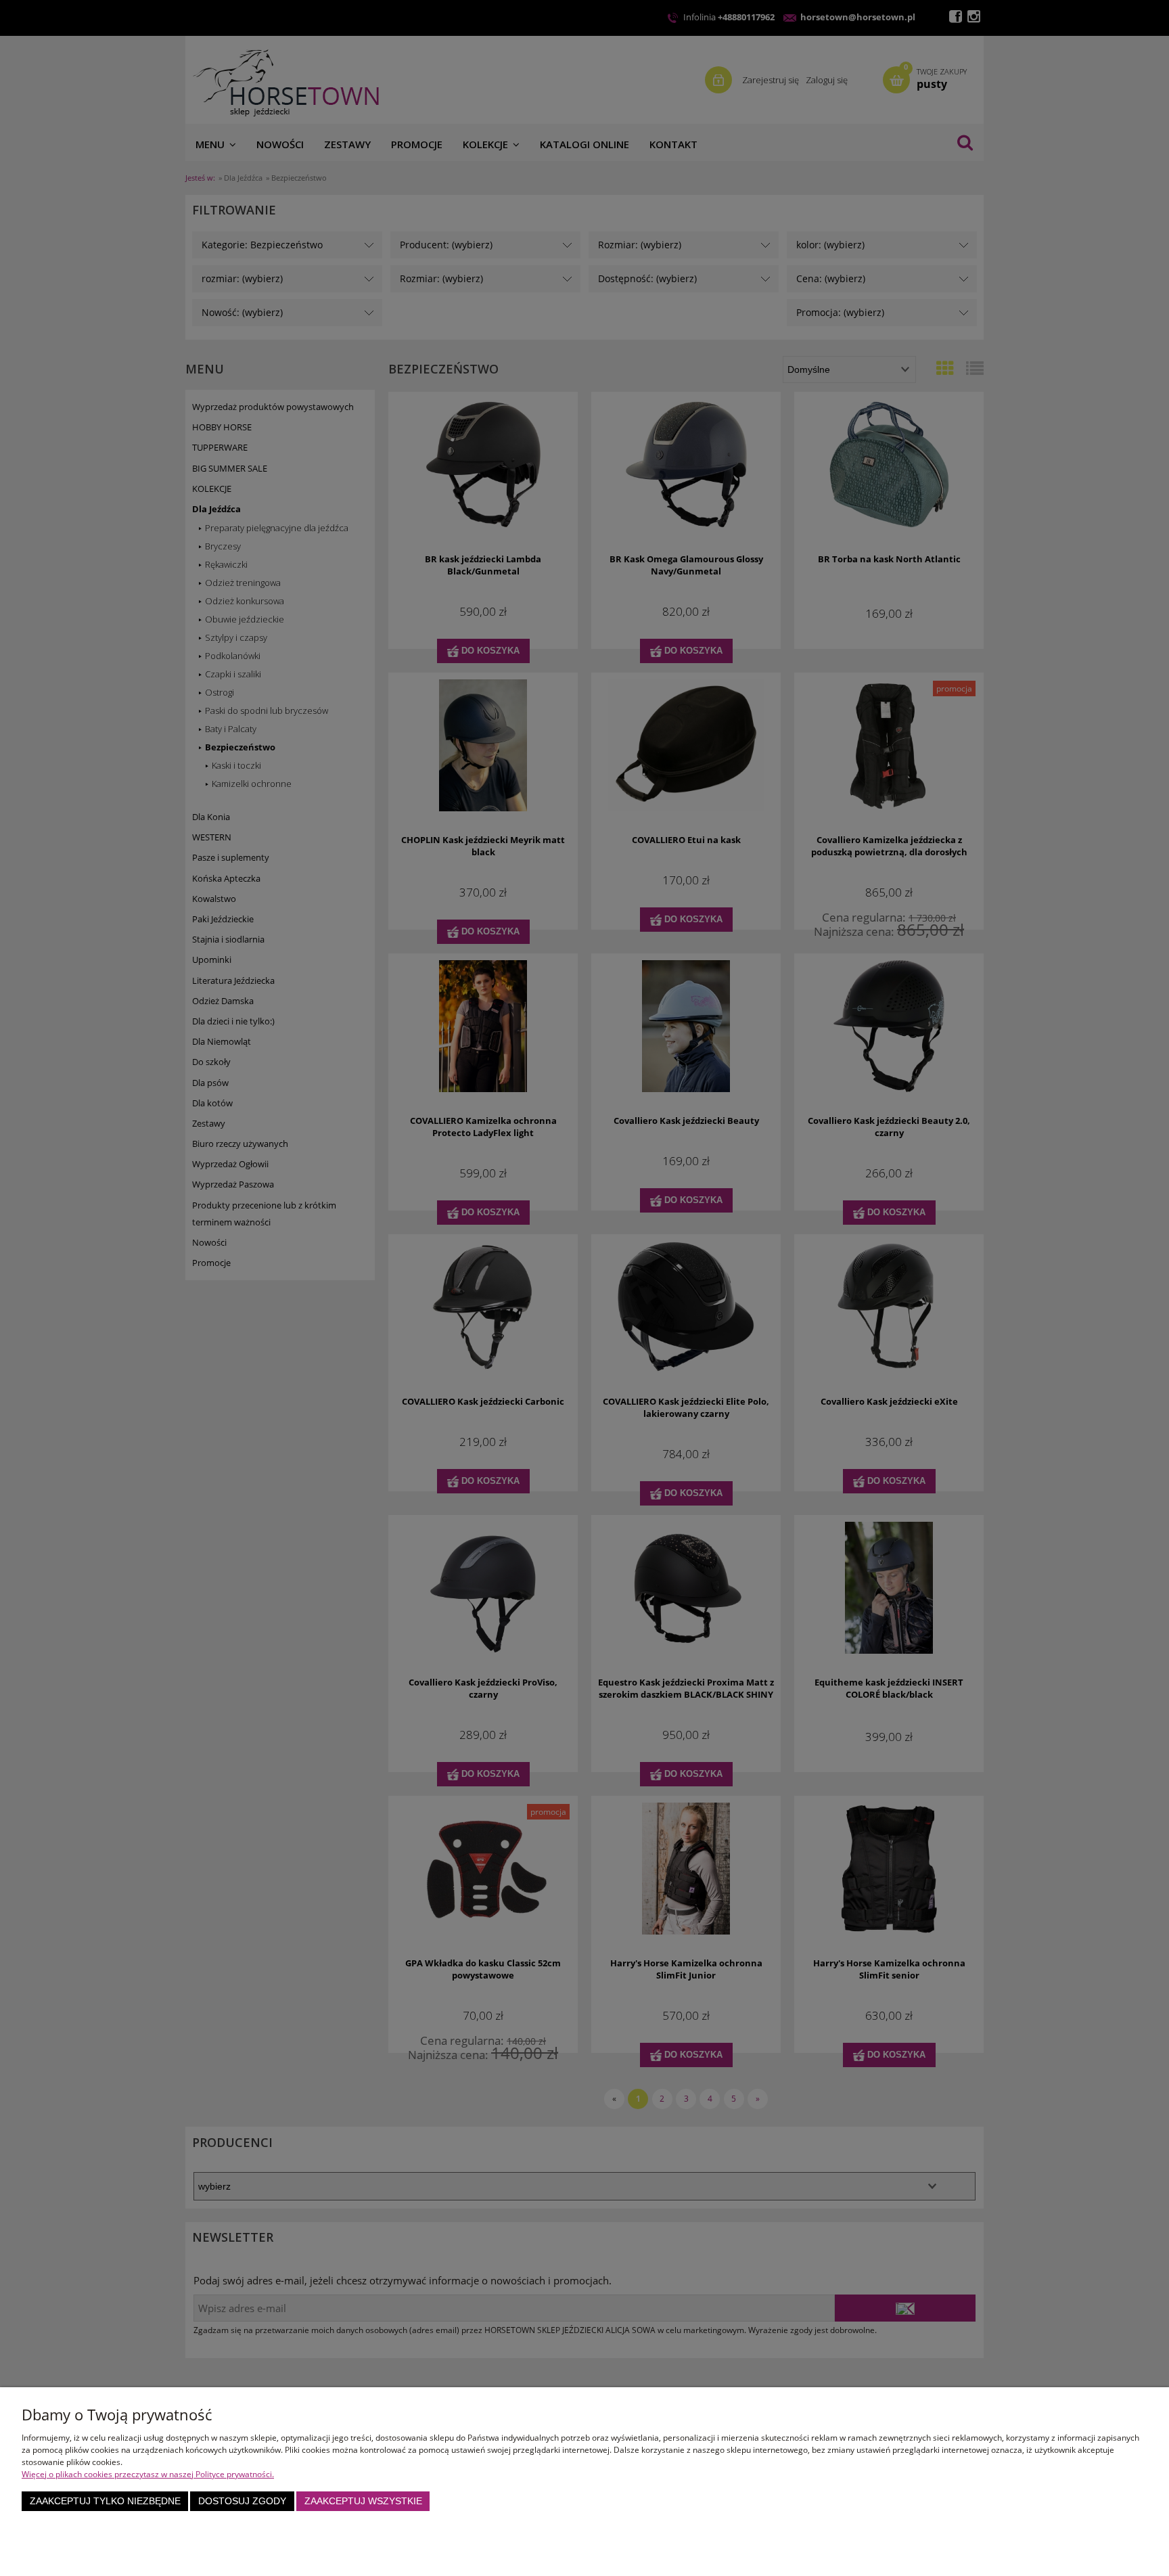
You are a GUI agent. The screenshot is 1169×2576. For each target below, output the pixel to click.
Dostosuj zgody (242, 2501)
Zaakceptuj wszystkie (363, 2501)
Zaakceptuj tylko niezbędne (105, 2501)
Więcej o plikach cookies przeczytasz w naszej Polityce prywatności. (148, 2474)
